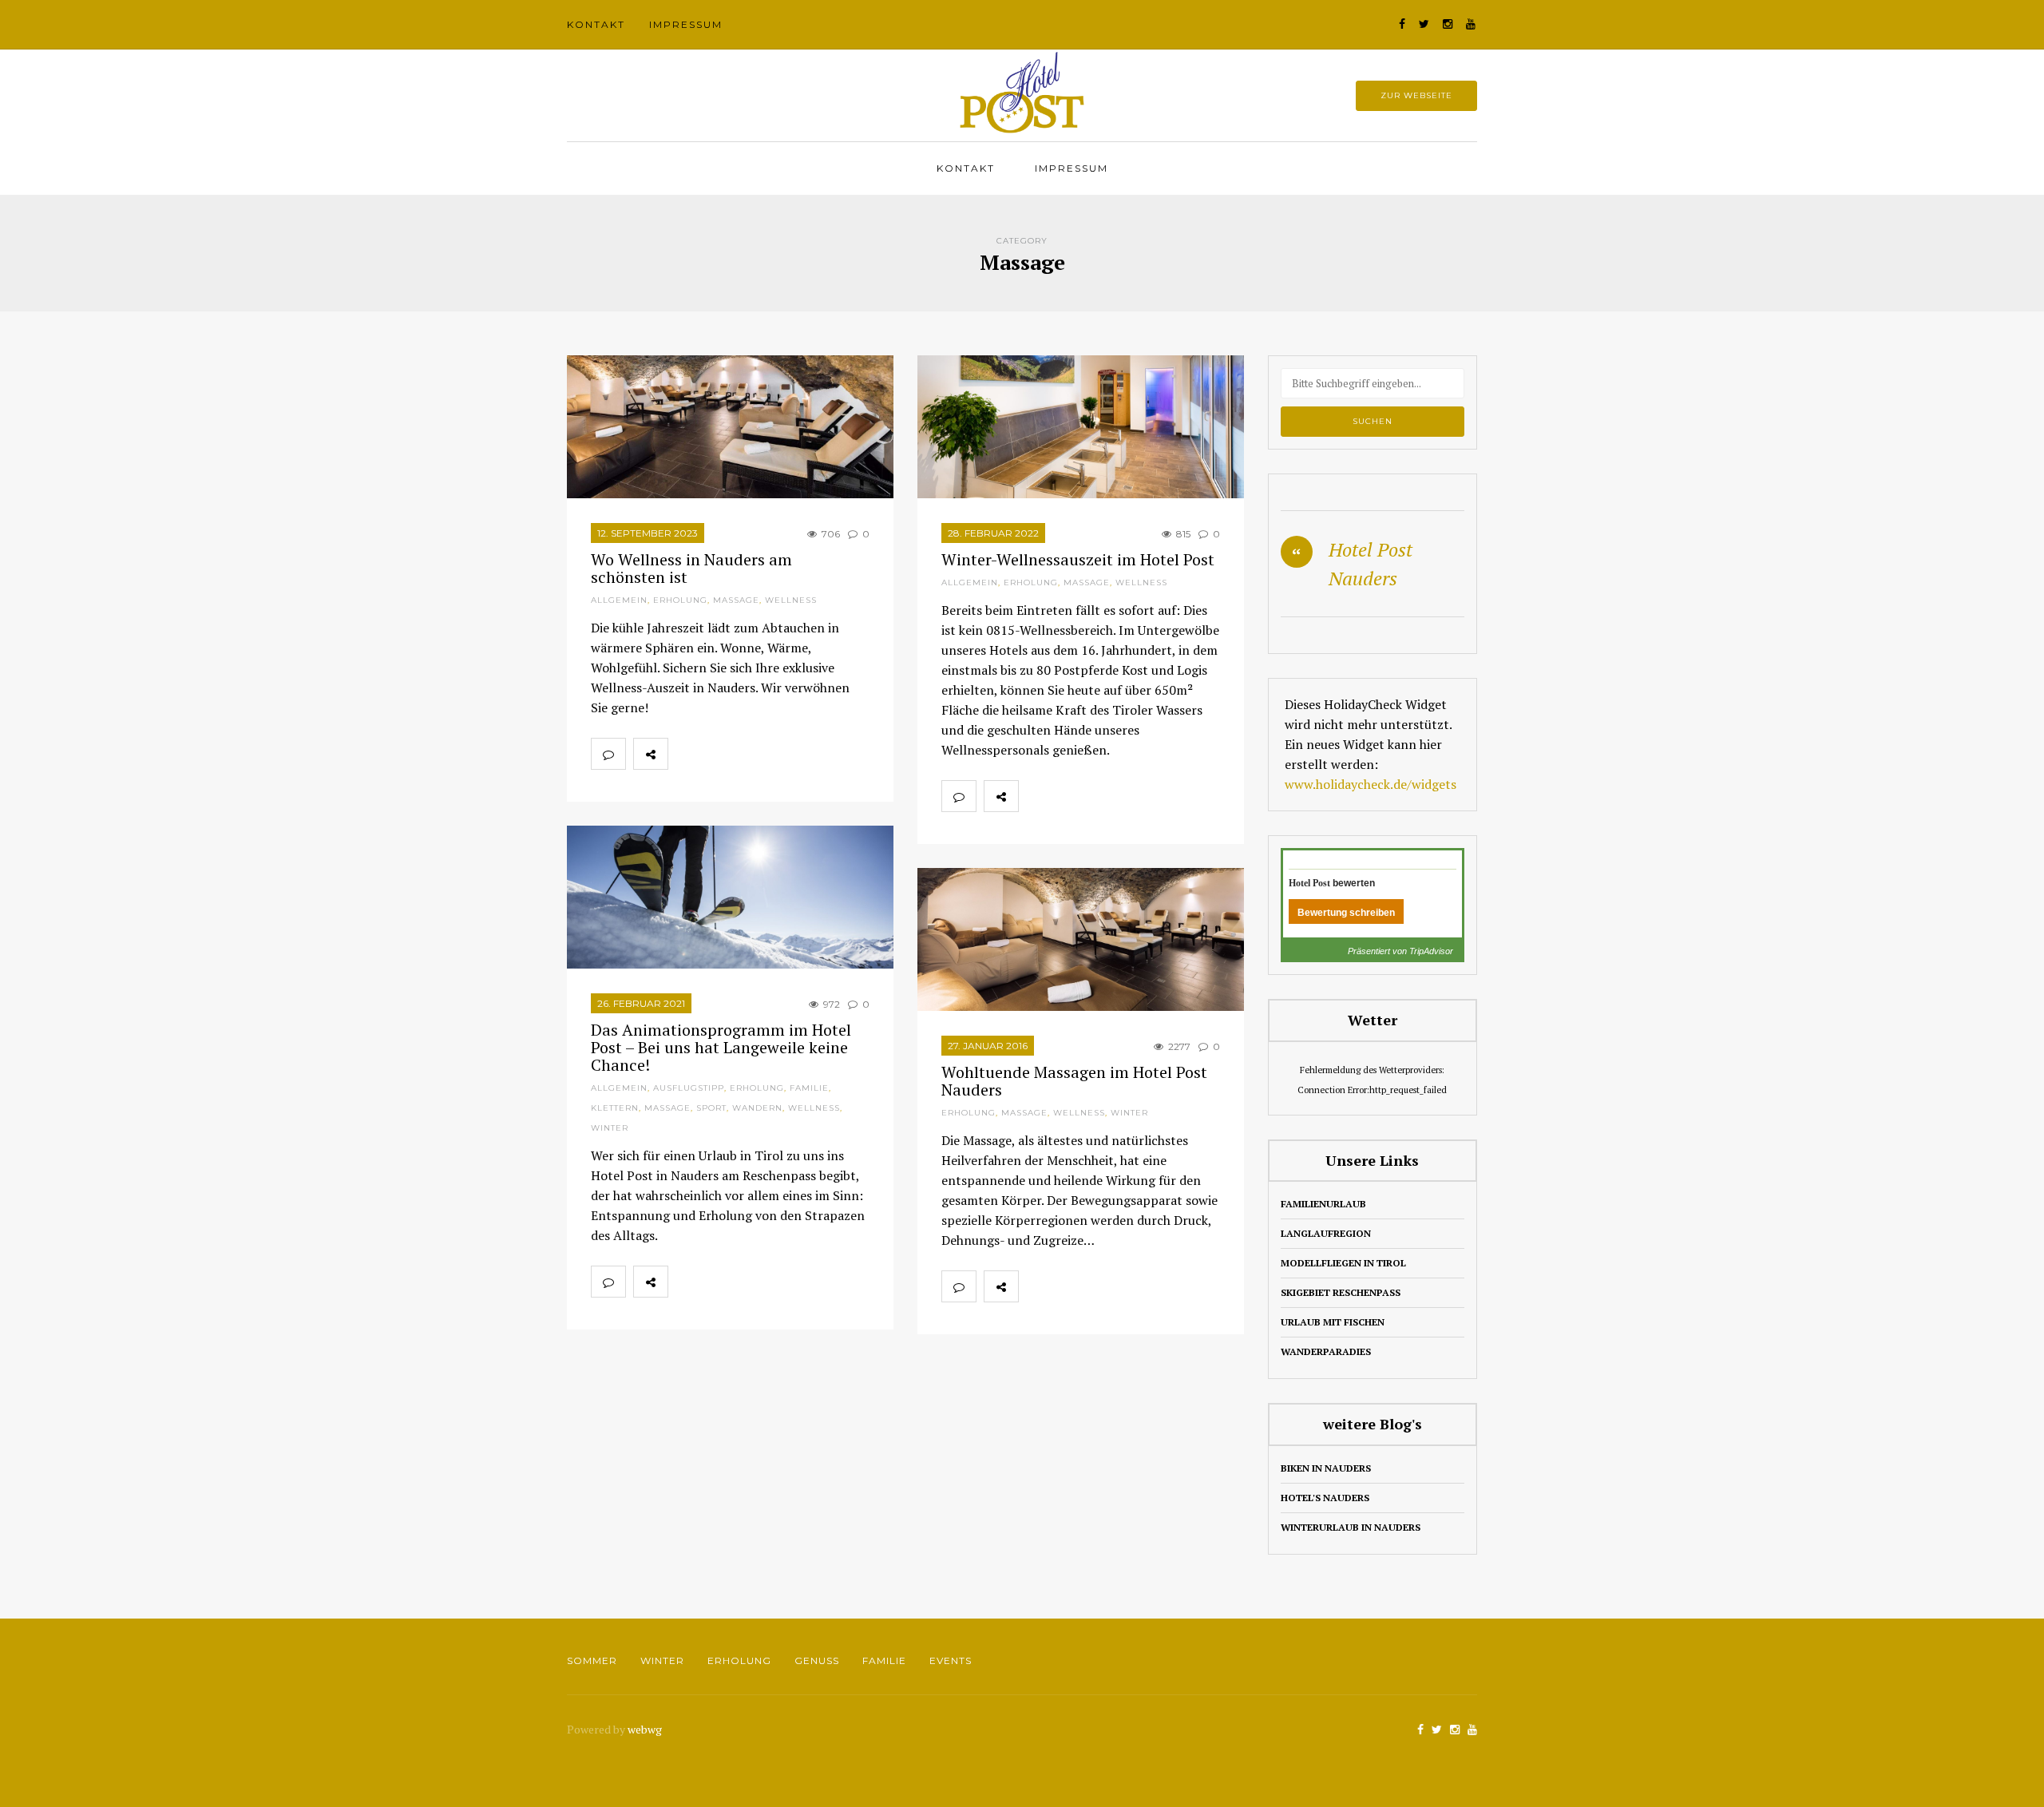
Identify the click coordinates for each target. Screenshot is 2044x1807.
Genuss (817, 1660)
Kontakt (596, 24)
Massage (736, 600)
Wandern (757, 1108)
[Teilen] (685, 754)
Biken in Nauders (1326, 1468)
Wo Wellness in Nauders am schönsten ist (691, 568)
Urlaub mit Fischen (1333, 1322)
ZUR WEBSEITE (1416, 95)
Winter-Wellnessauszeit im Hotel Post (1078, 559)
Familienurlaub (1323, 1204)
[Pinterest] (755, 754)
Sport (711, 1108)
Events (951, 1660)
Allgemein (619, 600)
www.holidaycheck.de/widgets (1371, 784)
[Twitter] (720, 754)
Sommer (592, 1660)
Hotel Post (1309, 883)
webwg (646, 1729)
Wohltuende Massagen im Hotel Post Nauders (1074, 1081)
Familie (809, 1088)
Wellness (791, 600)
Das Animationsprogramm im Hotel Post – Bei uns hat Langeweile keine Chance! (721, 1047)
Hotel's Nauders (1325, 1498)
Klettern (615, 1108)
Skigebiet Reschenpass (1341, 1292)
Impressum (686, 24)
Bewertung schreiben (1346, 913)
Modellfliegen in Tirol (1343, 1263)
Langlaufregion (1326, 1233)
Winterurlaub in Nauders (1351, 1527)
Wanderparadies (1326, 1351)
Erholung (680, 600)
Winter (610, 1128)
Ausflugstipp (689, 1088)
